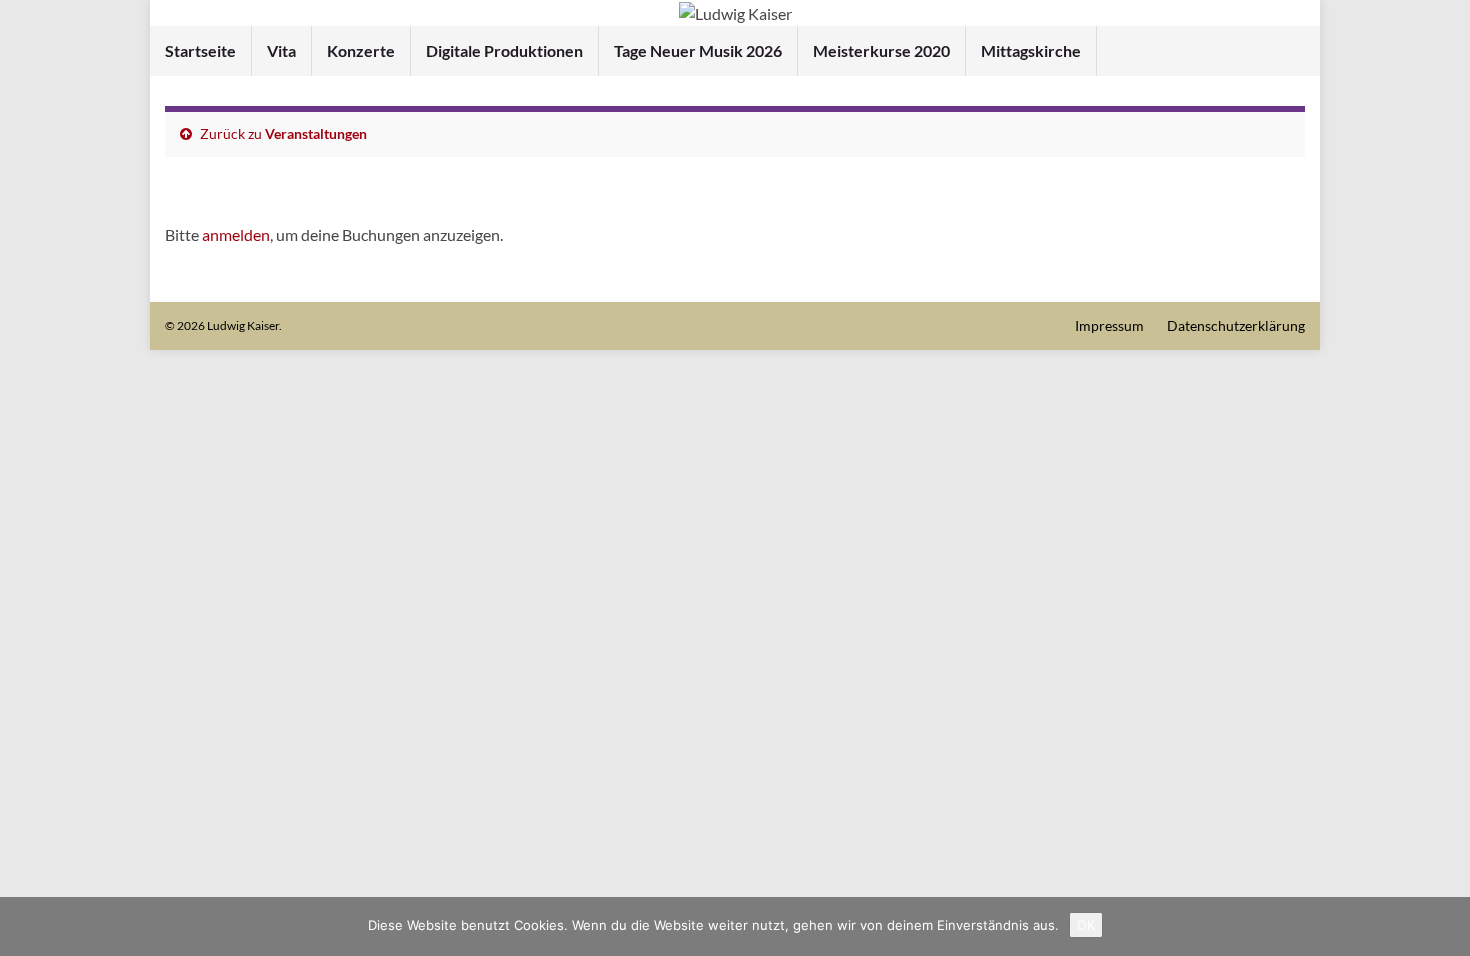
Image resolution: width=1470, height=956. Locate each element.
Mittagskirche (1031, 50)
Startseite (200, 50)
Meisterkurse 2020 (881, 50)
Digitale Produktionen (504, 50)
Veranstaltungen (316, 133)
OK (1086, 925)
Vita (281, 50)
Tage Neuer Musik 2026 (698, 50)
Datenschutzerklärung (1236, 325)
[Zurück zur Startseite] (735, 13)
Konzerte (361, 50)
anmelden (236, 234)
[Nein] (1445, 927)
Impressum (1109, 325)
